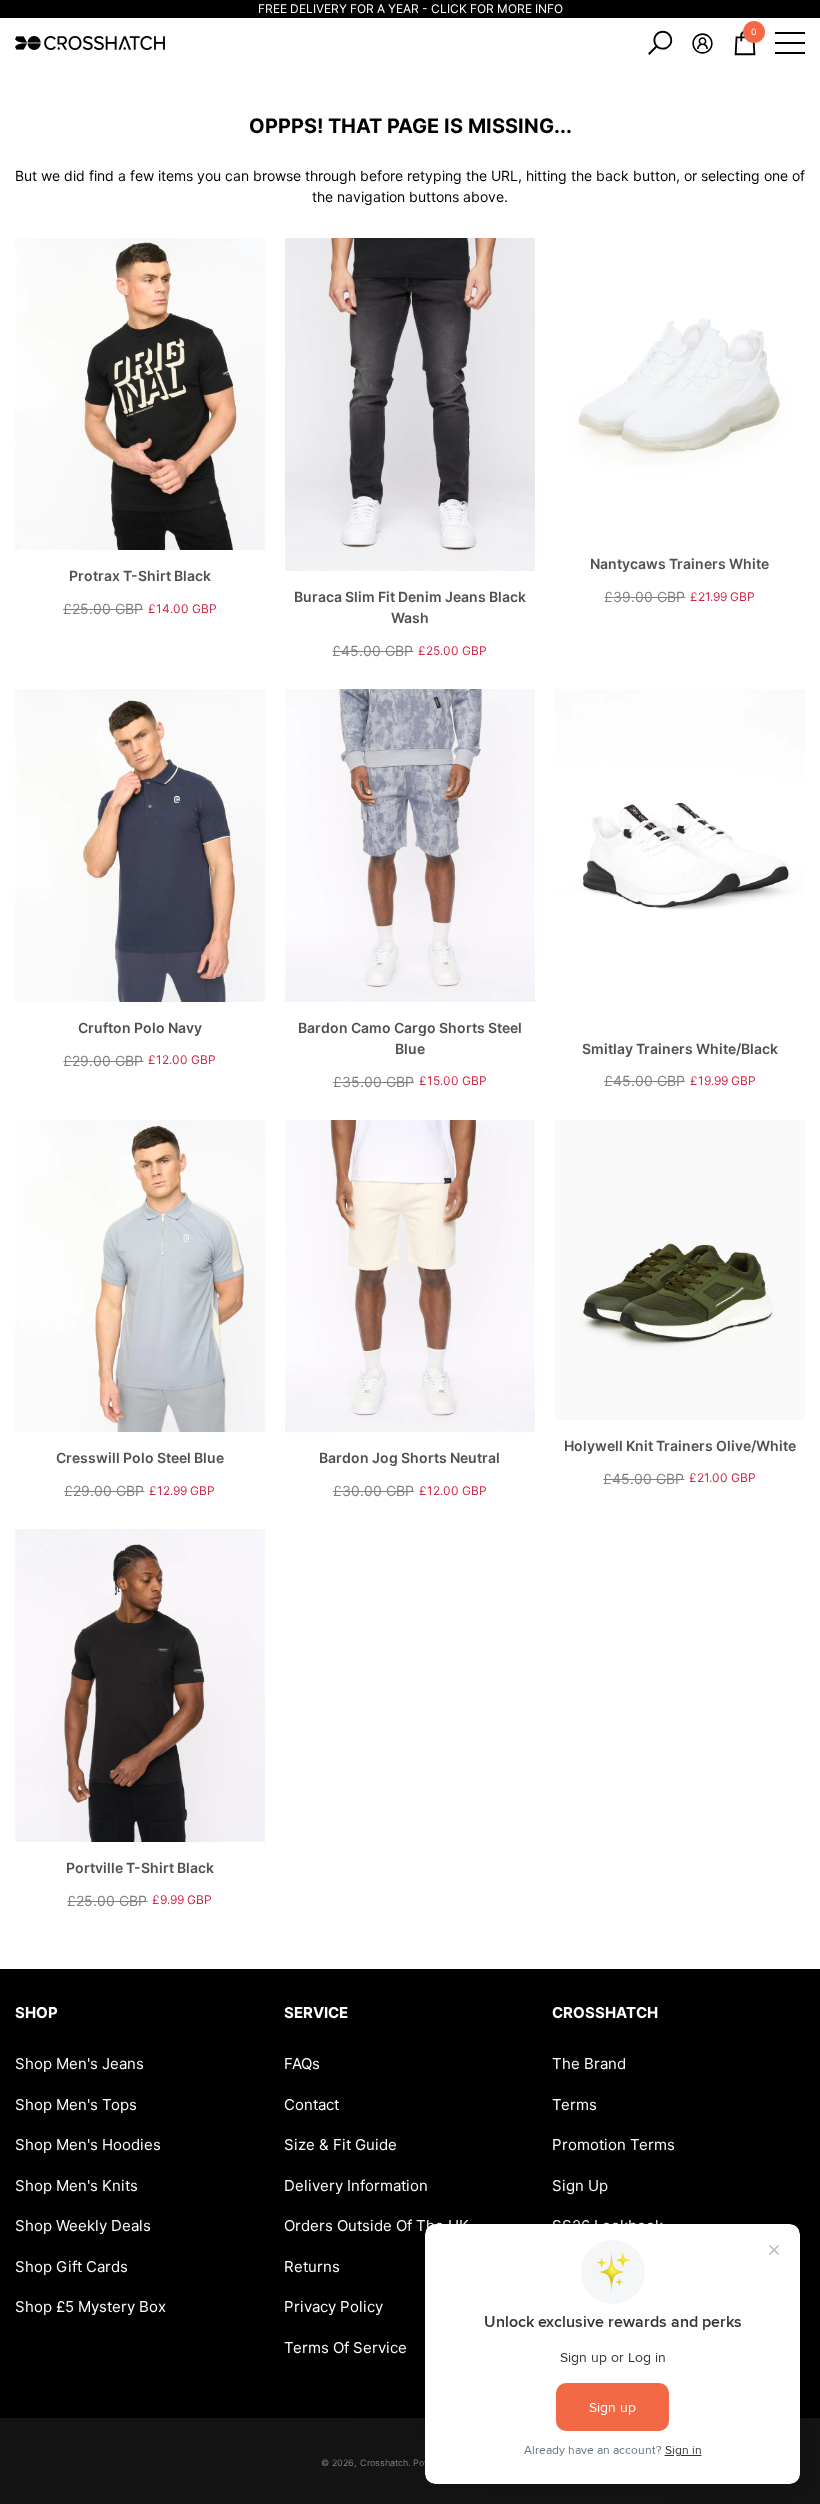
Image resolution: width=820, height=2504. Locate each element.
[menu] (790, 43)
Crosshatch (384, 2462)
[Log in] (702, 43)
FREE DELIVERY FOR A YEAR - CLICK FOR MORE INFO (410, 8)
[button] (660, 43)
